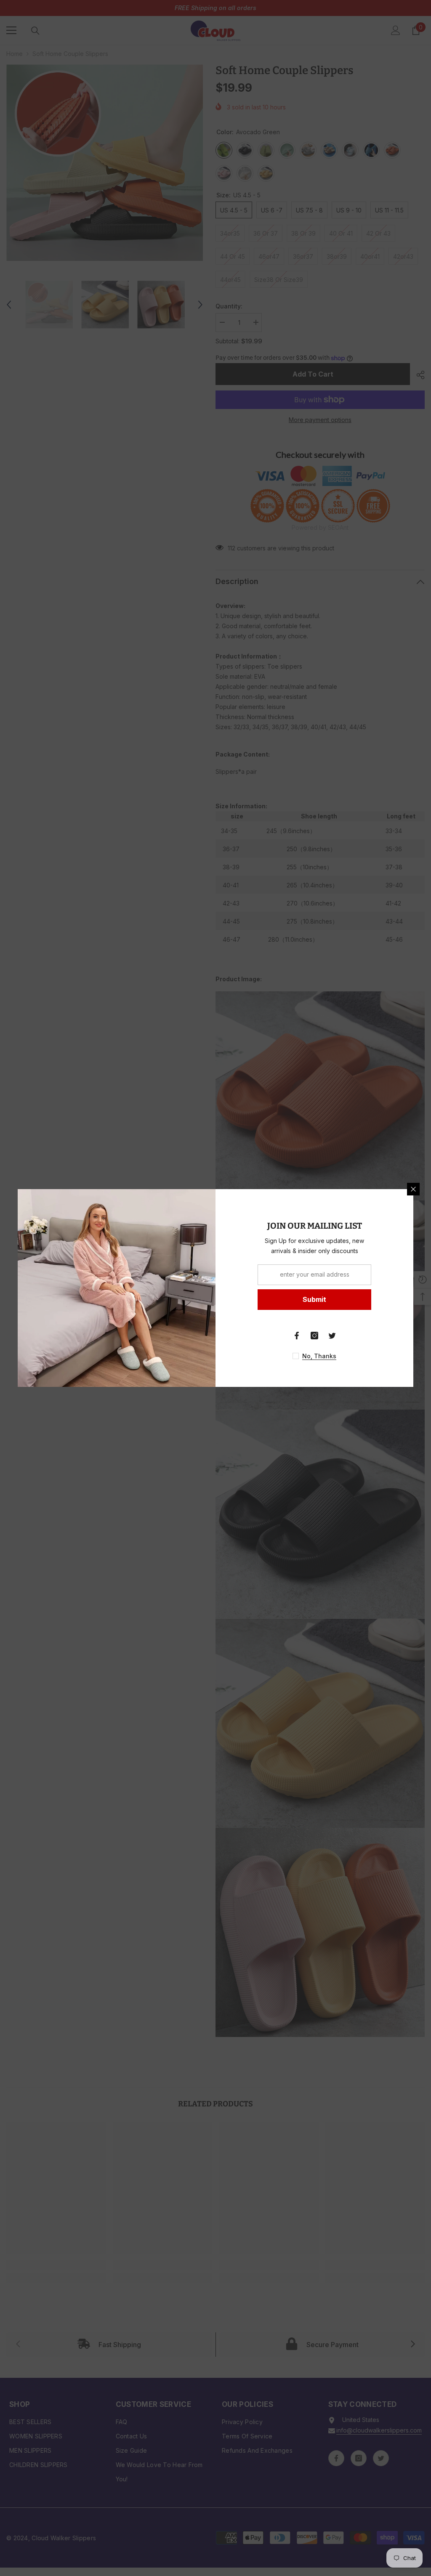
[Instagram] (314, 1336)
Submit (314, 1299)
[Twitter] (332, 1336)
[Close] (413, 1189)
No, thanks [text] (319, 1356)
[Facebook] (297, 1336)
